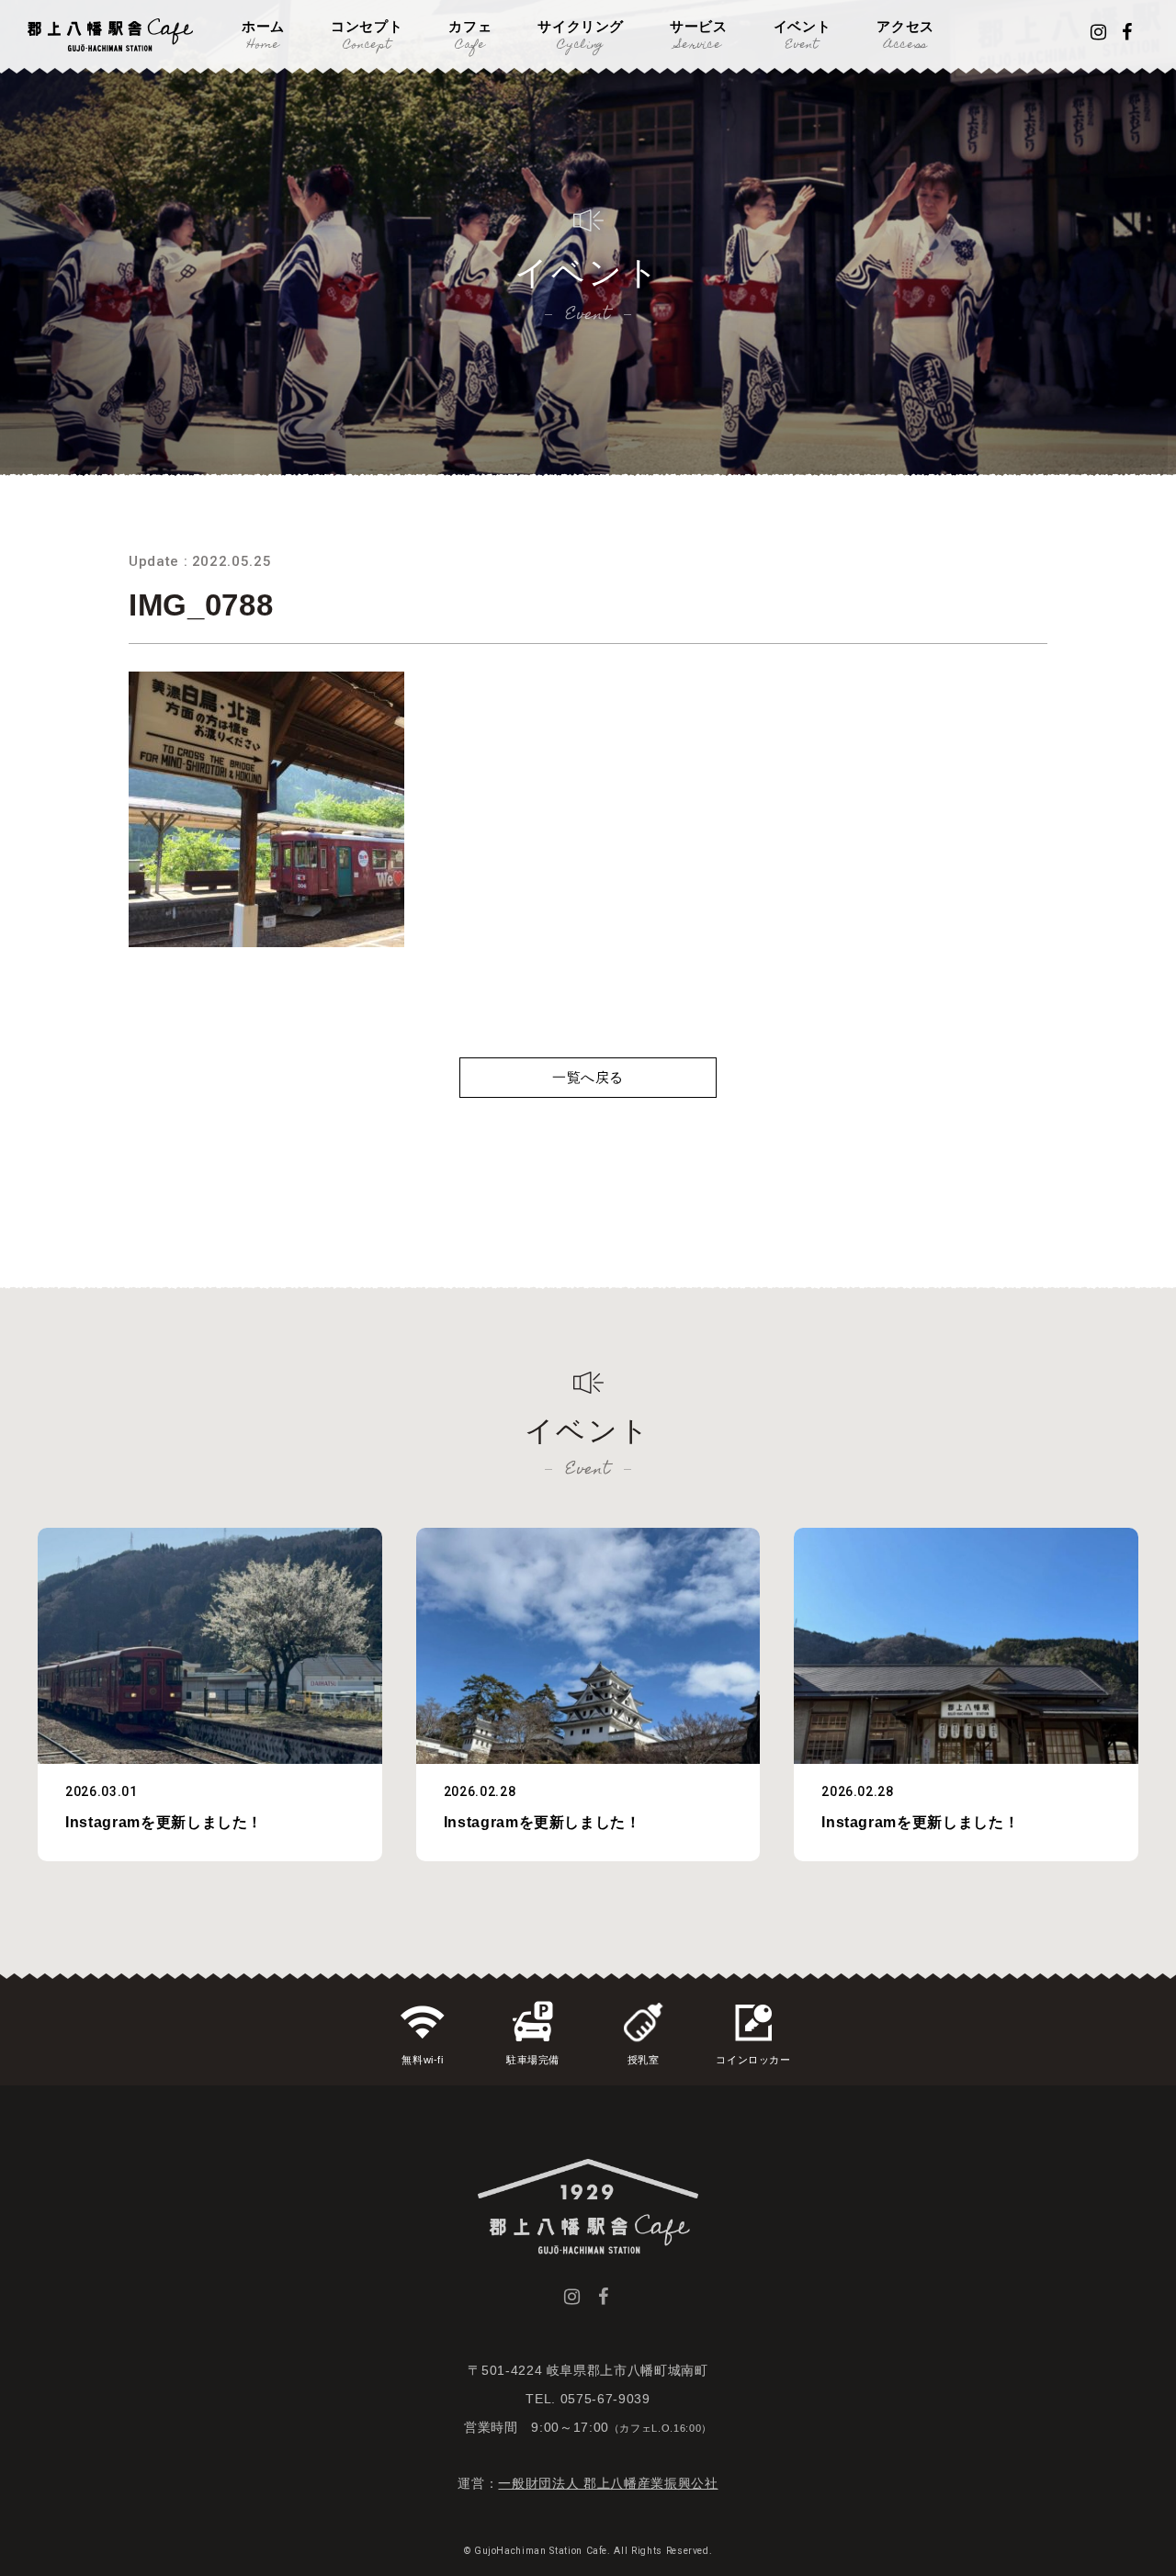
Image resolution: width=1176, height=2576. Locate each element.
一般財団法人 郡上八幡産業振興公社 (608, 2483)
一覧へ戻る (588, 1077)
